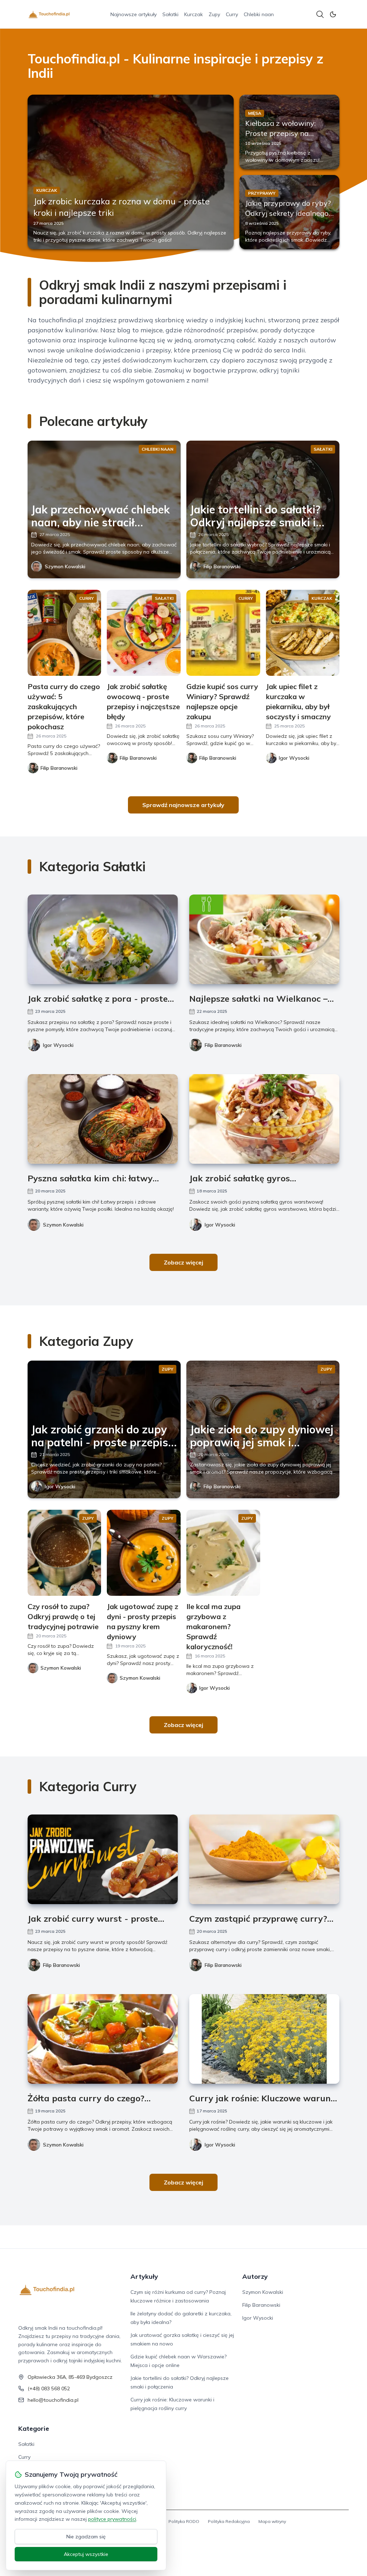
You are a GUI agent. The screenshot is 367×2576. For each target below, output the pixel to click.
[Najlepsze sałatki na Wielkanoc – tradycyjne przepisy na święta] (264, 939)
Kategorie (34, 2428)
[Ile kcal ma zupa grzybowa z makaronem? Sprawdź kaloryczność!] (223, 1553)
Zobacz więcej (183, 1262)
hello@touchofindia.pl (53, 2400)
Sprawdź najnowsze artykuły (183, 805)
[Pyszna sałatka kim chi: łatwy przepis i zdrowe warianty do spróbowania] (103, 1119)
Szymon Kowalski (65, 566)
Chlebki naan (259, 14)
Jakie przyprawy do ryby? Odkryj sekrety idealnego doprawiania (288, 213)
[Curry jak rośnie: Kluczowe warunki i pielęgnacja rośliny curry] (264, 2039)
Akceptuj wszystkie (86, 2554)
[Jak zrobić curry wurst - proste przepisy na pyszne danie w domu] (103, 1859)
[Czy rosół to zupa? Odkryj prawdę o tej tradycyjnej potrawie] (65, 1553)
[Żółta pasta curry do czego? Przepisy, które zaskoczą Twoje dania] (103, 2039)
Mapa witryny (272, 2521)
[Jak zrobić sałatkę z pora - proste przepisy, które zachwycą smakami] (103, 939)
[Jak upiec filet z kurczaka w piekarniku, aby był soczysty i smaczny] (303, 633)
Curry (232, 14)
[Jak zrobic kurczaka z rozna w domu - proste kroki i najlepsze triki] (131, 172)
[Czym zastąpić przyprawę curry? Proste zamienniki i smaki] (264, 1859)
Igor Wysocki (58, 1045)
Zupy (214, 14)
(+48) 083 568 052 (49, 2388)
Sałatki (170, 14)
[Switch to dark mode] (333, 14)
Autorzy (255, 2276)
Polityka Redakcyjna (229, 2521)
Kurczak (194, 14)
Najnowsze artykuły (134, 14)
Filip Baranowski (222, 566)
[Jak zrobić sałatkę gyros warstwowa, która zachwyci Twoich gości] (264, 1119)
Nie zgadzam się (86, 2537)
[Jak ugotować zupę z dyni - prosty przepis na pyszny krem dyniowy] (144, 1553)
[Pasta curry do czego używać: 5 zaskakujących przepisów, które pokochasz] (65, 633)
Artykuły (144, 2276)
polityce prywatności (112, 2519)
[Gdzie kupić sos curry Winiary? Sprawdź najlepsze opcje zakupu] (223, 633)
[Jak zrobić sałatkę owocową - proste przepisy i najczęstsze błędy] (144, 633)
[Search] (320, 14)
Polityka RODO (184, 2521)
